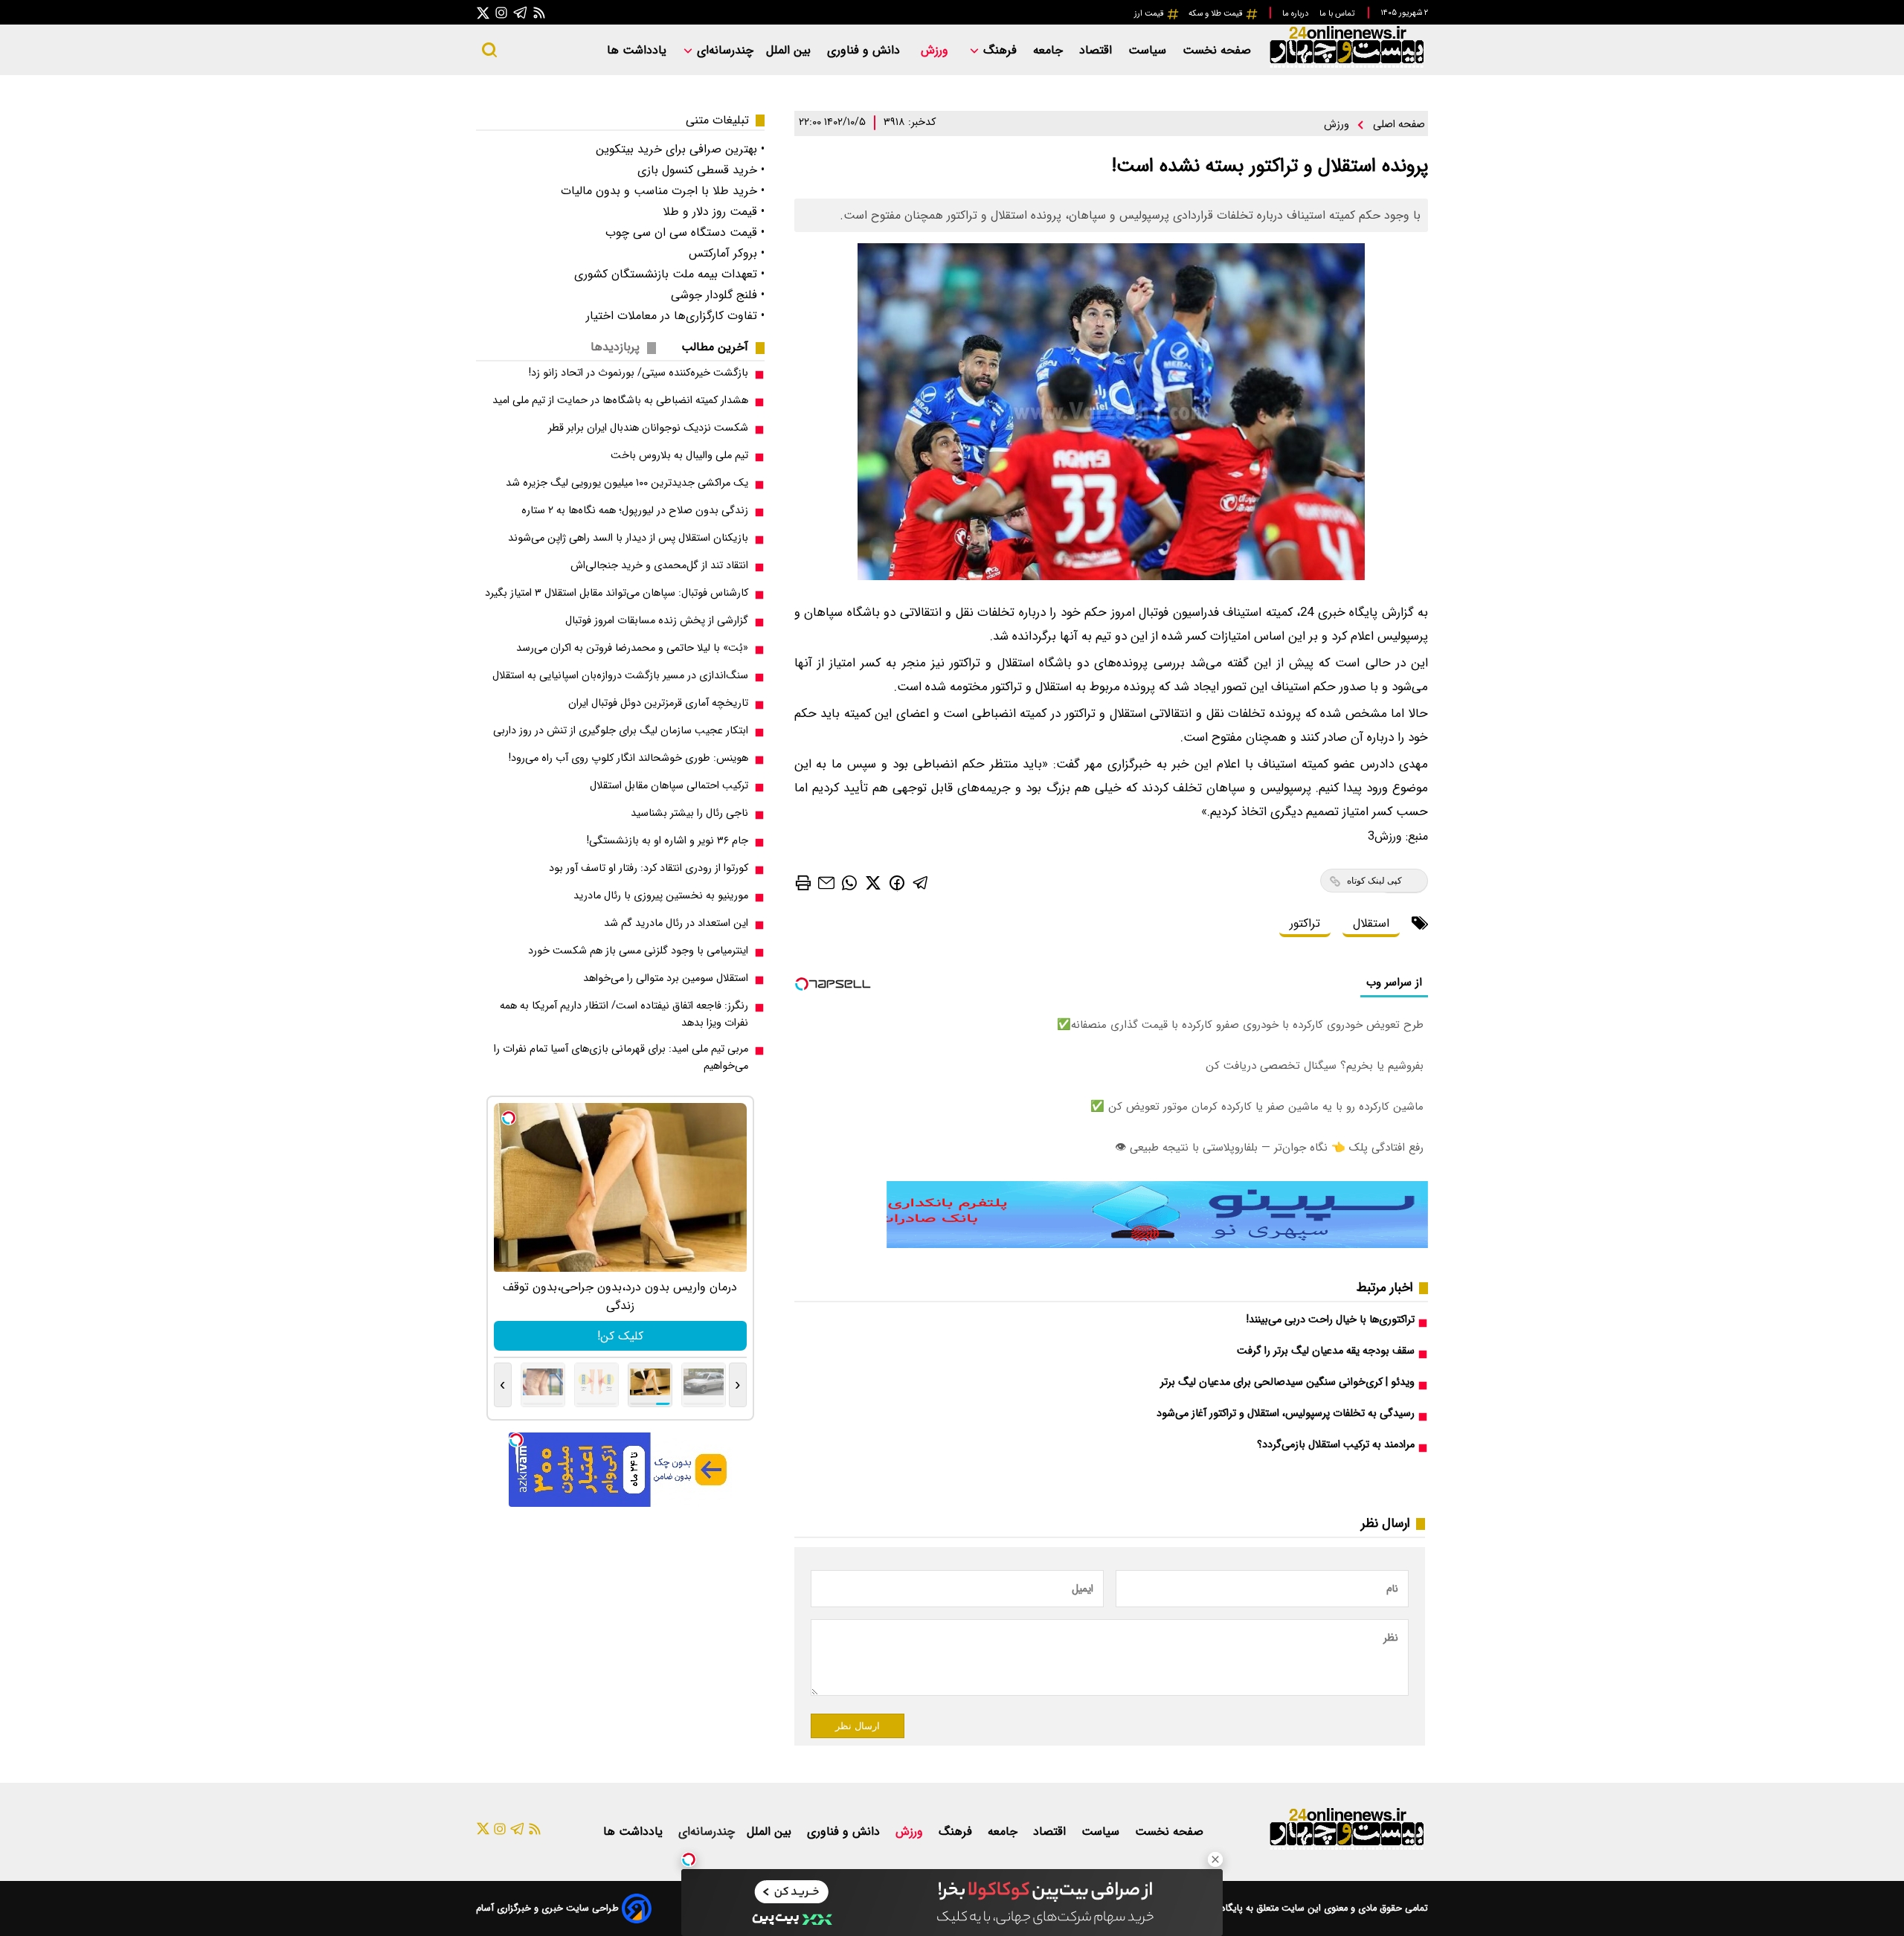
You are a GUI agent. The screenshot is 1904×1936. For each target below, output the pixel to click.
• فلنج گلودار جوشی (718, 295)
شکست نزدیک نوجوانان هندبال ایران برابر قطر (648, 428)
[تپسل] (689, 1859)
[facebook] (897, 882)
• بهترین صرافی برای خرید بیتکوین (680, 149)
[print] (803, 883)
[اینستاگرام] (501, 12)
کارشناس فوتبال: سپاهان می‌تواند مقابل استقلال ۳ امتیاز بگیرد (617, 593)
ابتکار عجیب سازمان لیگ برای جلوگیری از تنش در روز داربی (621, 731)
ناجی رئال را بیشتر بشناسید (689, 813)
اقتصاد (1097, 50)
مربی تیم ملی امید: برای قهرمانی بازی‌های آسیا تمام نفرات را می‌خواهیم (621, 1058)
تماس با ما (1338, 13)
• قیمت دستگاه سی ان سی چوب (685, 232)
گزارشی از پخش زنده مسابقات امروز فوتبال (657, 621)
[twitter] (873, 882)
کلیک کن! (620, 1336)
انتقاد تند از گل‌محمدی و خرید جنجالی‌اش (659, 566)
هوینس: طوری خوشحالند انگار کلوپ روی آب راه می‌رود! (628, 758)
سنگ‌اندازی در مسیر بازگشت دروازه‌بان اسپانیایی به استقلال (620, 676)
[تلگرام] (521, 12)
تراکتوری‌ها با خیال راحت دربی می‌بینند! (1331, 1320)
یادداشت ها (639, 50)
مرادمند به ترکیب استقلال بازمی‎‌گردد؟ (1336, 1445)
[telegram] (921, 882)
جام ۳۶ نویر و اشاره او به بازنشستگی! (668, 841)
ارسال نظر (858, 1726)
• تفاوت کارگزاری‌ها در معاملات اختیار (675, 316)
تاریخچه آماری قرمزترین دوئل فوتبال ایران (658, 703)
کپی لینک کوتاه (1374, 881)
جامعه (1050, 50)
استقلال (1371, 923)
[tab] (721, 347)
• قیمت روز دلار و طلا (714, 212)
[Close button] (1215, 1859)
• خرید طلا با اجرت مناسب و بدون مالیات (663, 191)
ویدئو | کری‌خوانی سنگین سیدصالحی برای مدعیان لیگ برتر (1287, 1382)
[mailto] (826, 882)
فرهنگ (1000, 50)
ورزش (936, 50)
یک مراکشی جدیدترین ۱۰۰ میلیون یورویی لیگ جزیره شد (627, 483)
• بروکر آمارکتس (727, 253)
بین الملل (790, 50)
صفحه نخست (1217, 50)
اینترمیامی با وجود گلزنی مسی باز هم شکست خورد (638, 951)
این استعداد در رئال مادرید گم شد (676, 923)
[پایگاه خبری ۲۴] (1346, 66)
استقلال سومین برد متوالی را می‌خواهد (666, 978)
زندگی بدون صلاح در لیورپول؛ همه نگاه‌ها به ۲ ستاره (635, 511)
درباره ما (1296, 13)
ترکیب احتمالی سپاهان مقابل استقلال (669, 786)
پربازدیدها (615, 347)
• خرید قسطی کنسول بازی (701, 170)
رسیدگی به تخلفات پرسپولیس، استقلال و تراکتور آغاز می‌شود (1286, 1414)
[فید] (539, 12)
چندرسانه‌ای (723, 50)
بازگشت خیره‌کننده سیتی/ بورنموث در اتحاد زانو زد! (639, 373)
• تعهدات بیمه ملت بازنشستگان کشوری (669, 274)
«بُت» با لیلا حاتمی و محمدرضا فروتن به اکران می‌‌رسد (632, 648)
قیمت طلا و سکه (1217, 13)
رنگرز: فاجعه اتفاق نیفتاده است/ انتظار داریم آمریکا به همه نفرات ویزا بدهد (624, 1014)
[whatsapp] (849, 882)
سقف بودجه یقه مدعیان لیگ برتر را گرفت (1326, 1351)
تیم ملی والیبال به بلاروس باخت (679, 456)
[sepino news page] (1157, 1245)
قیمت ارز (1150, 13)
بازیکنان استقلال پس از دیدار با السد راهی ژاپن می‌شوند (628, 538)
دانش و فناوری (865, 50)
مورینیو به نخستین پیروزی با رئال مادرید (661, 896)
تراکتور (1305, 923)
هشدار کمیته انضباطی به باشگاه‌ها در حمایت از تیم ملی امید (620, 401)
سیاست (1149, 50)
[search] (489, 50)
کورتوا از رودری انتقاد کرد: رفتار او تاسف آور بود (649, 868)
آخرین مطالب (715, 347)
